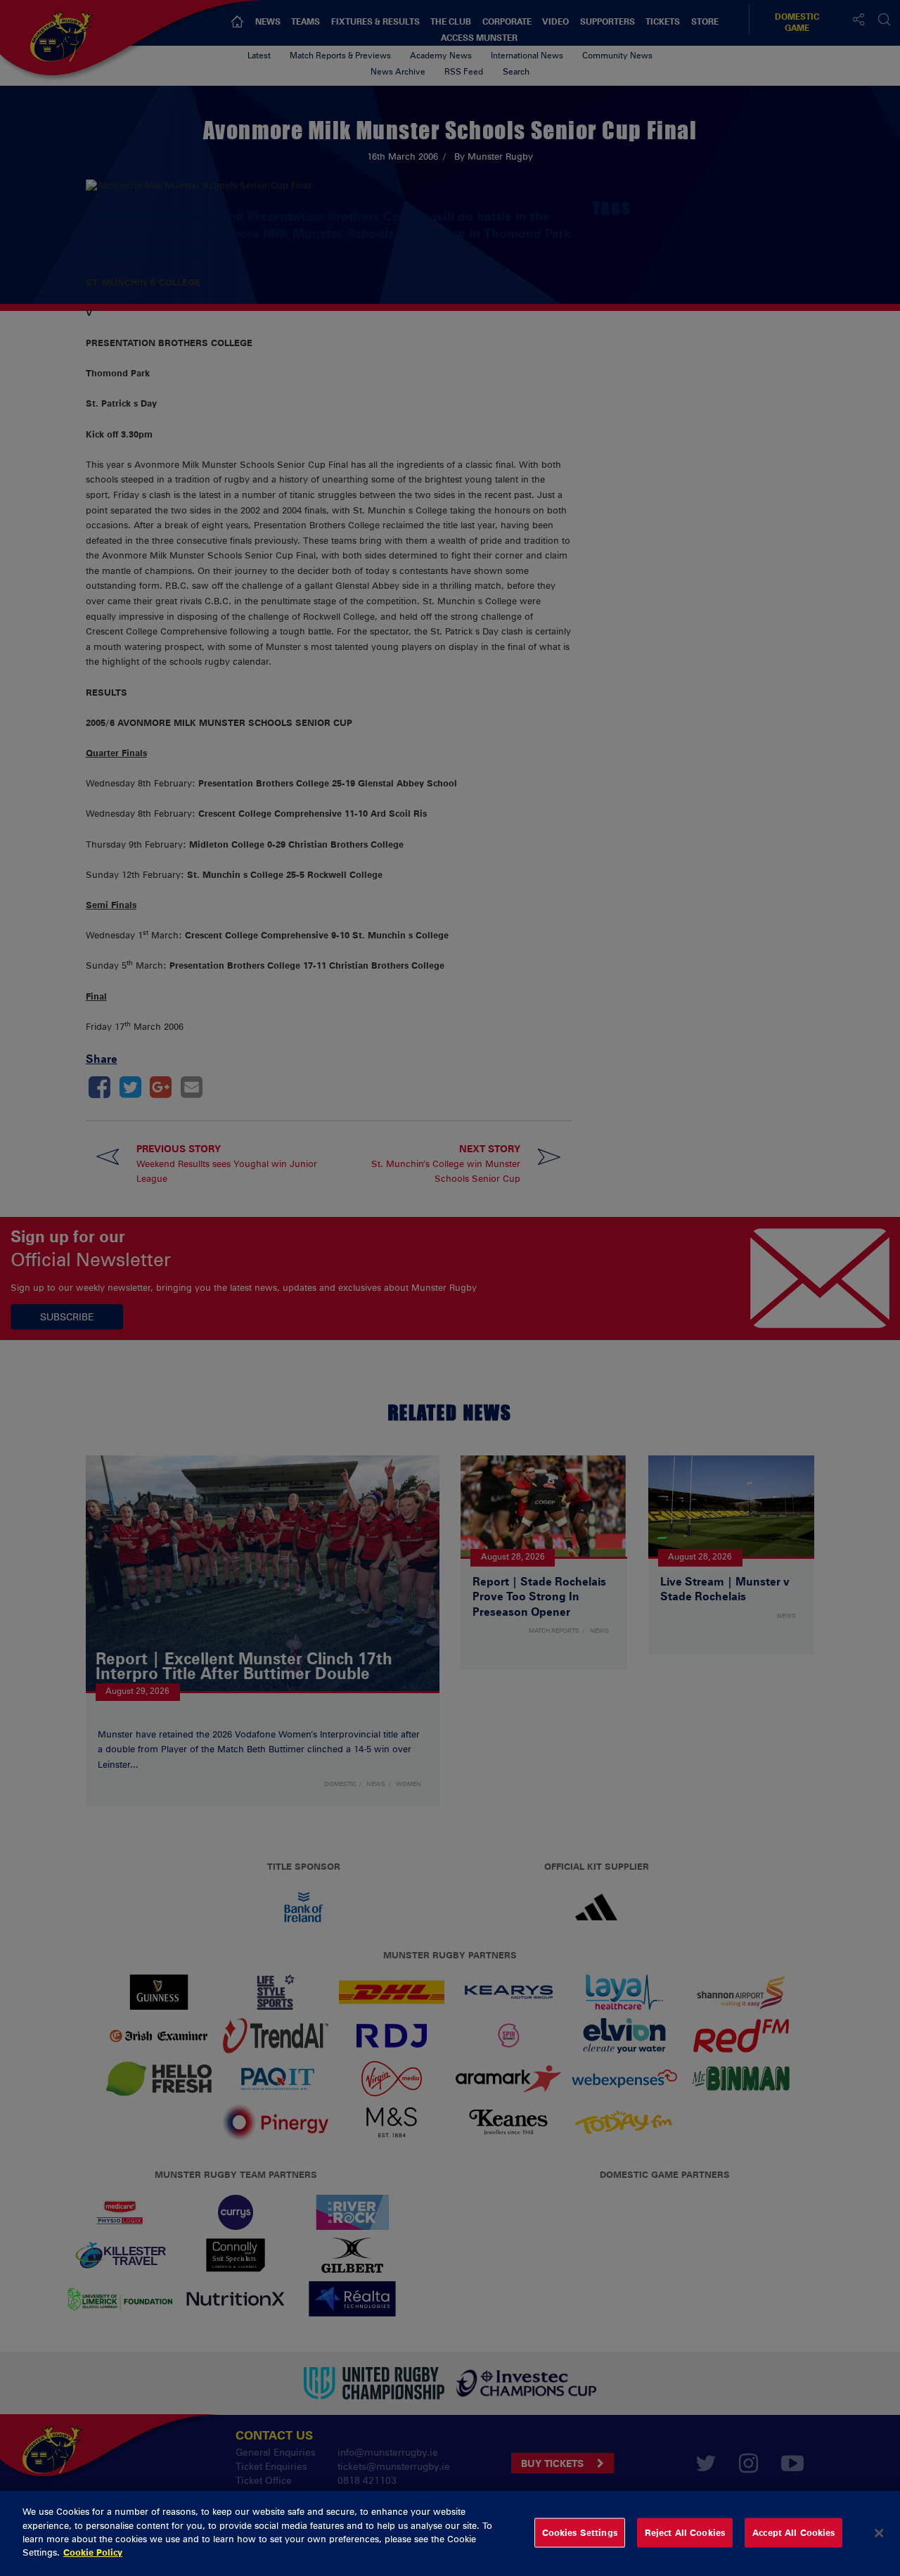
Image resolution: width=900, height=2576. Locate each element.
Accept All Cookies (793, 2532)
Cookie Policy (93, 2552)
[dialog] (450, 2533)
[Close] (879, 2533)
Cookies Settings (580, 2532)
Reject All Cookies (685, 2532)
